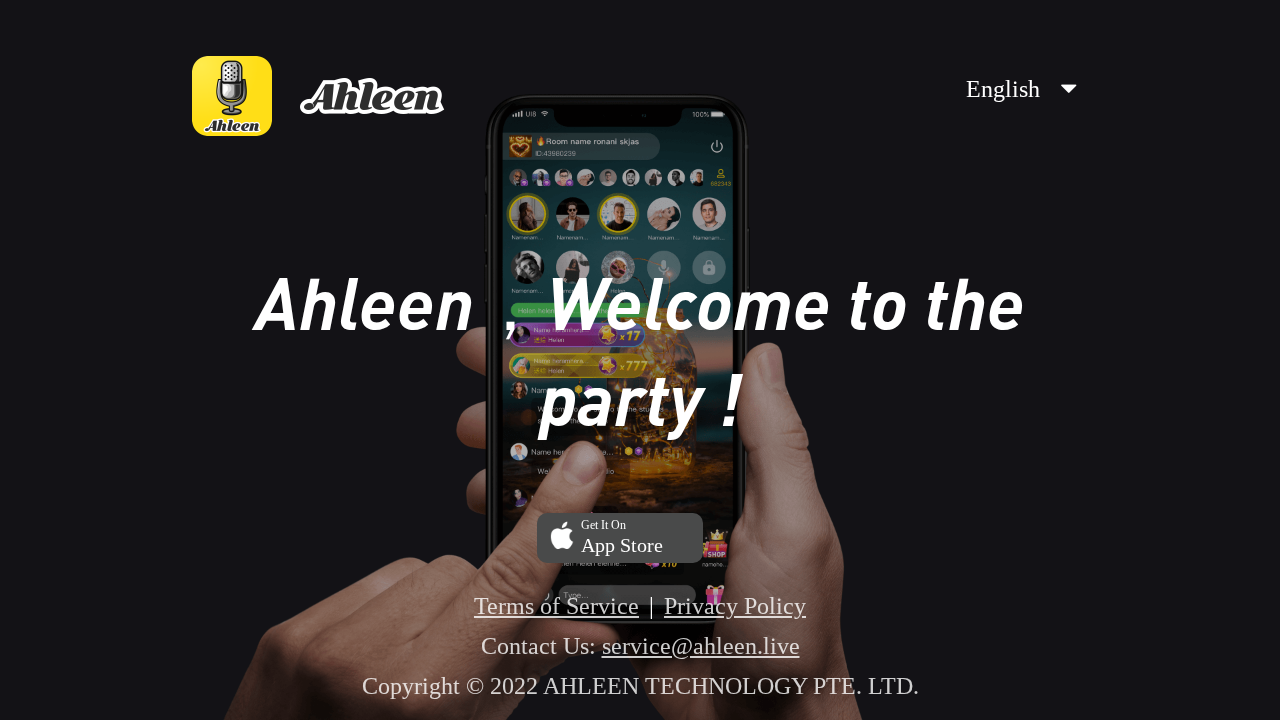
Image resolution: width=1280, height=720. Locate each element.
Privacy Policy (735, 606)
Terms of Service (556, 606)
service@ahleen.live (701, 646)
